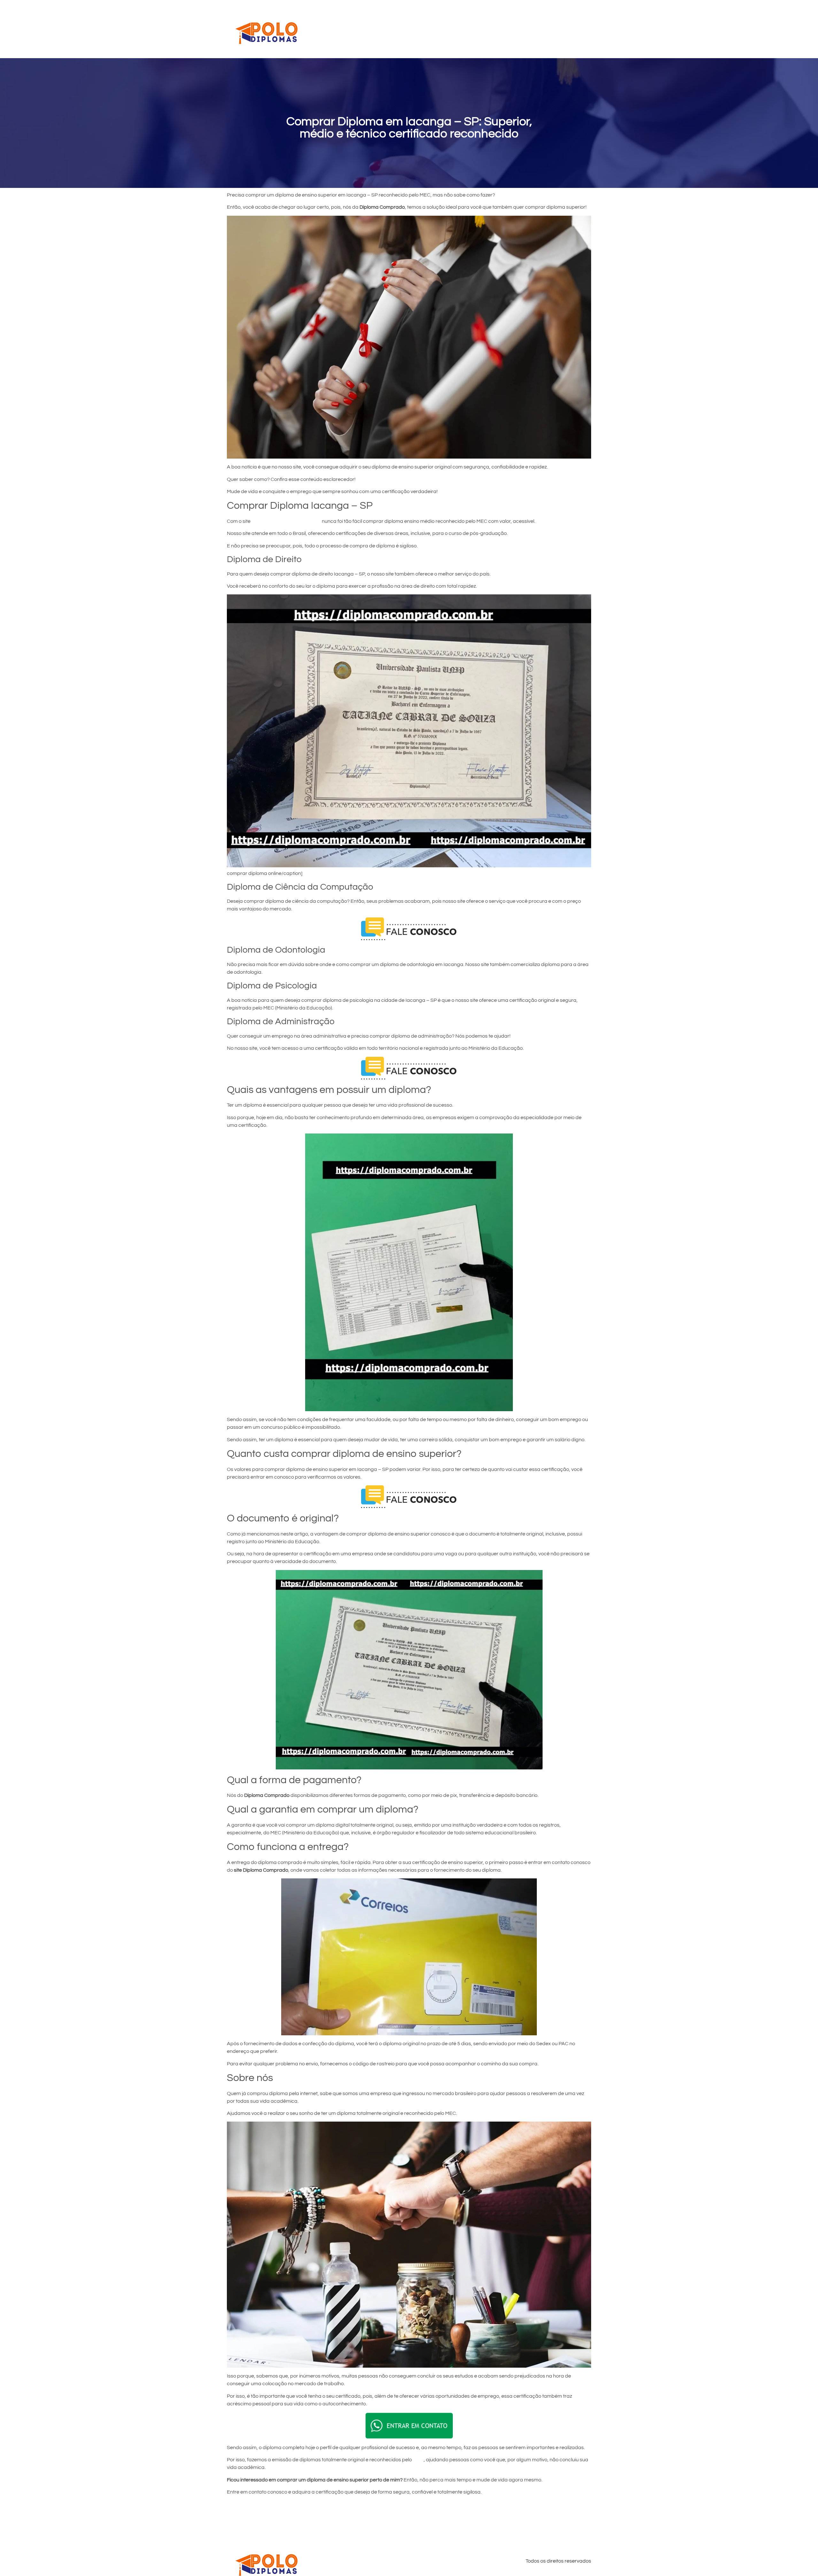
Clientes (458, 29)
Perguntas (521, 29)
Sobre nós (555, 29)
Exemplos (488, 29)
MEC (418, 2460)
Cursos (431, 29)
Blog (581, 29)
